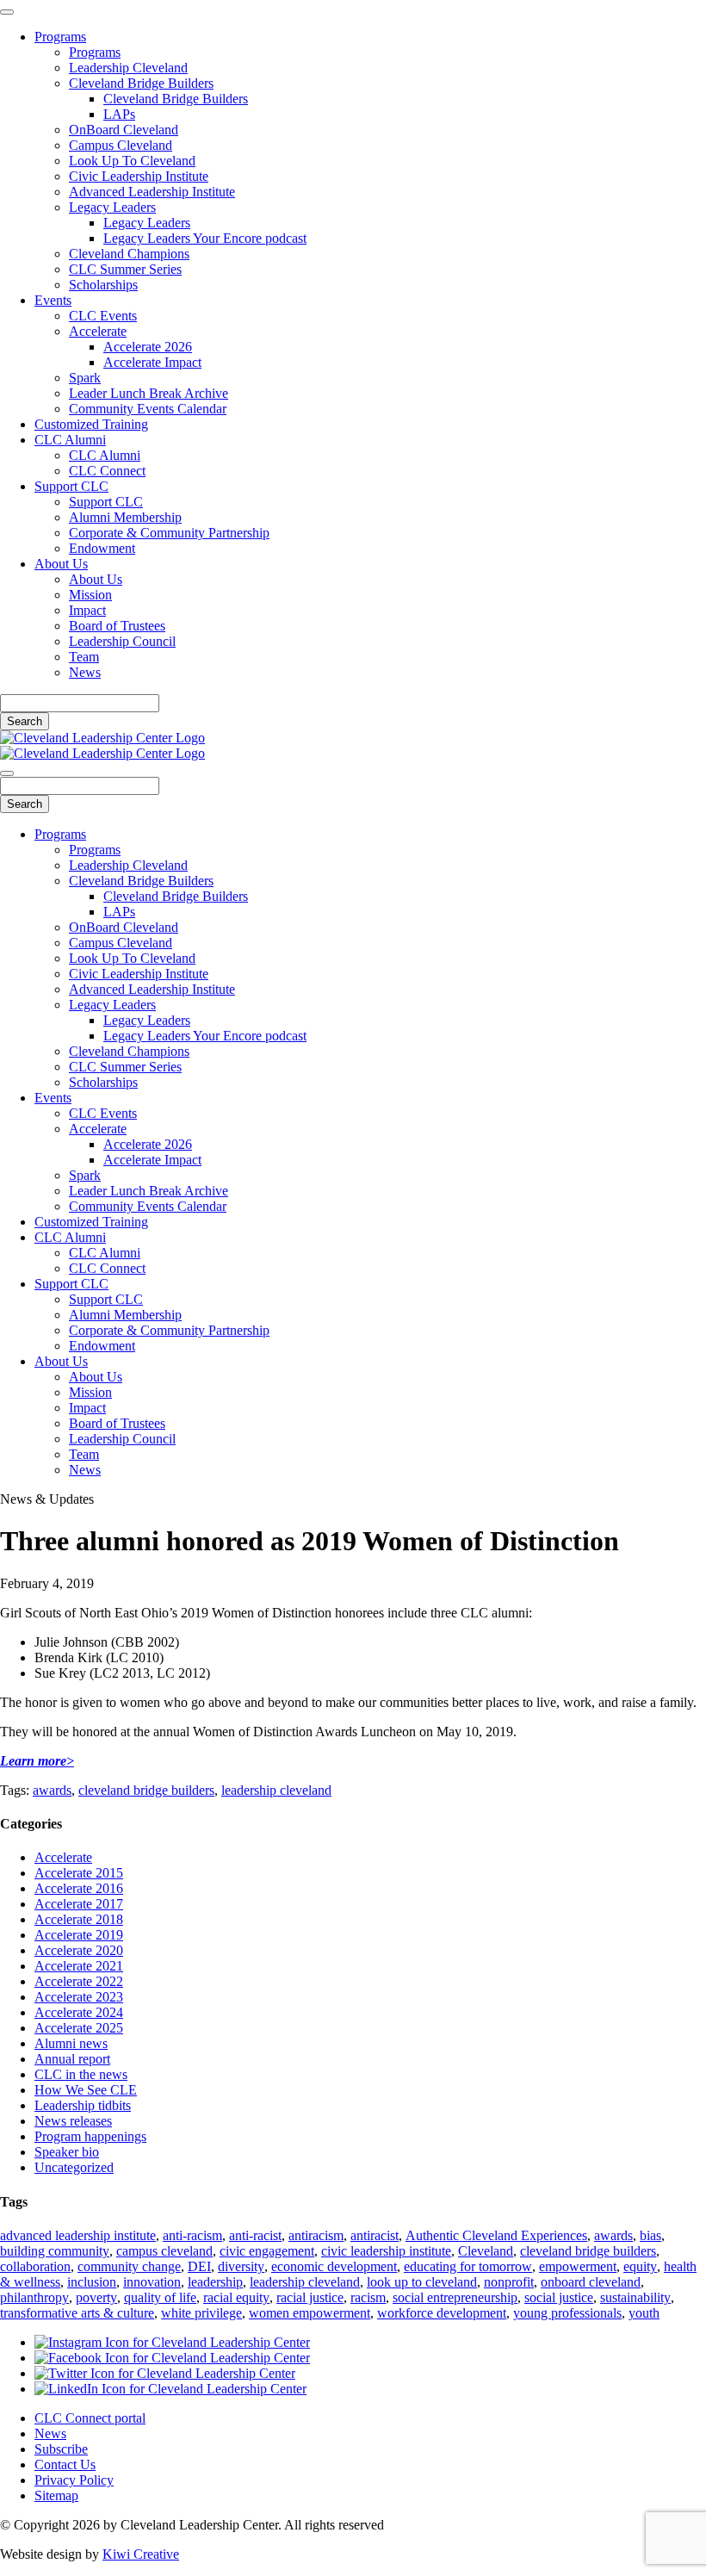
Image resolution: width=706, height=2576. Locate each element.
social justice (559, 2297)
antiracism (316, 2235)
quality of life (160, 2297)
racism (368, 2297)
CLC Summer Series (125, 269)
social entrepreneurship (455, 2297)
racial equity (236, 2297)
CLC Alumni (70, 440)
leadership (215, 2282)
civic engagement (267, 2251)
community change (129, 2266)
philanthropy (34, 2297)
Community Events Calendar (148, 409)
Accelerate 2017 (79, 1904)
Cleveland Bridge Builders (141, 83)
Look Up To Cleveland (132, 161)
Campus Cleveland (121, 145)
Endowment (102, 548)
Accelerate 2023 (79, 1997)
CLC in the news (81, 2074)
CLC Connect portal (90, 2418)
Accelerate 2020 (79, 1950)
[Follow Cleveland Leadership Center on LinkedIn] (170, 2389)
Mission (90, 595)
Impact (87, 610)
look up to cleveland (422, 2282)
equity (640, 2266)
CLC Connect (107, 471)
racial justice (310, 2297)
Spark (85, 378)
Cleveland (486, 2251)
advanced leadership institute (78, 2235)
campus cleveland (164, 2251)
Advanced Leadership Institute (152, 192)
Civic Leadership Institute (139, 176)
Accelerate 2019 (79, 1935)
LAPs (119, 114)
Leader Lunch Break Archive (149, 393)
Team (84, 657)
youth (644, 2313)
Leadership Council (122, 641)
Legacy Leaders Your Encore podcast (205, 238)
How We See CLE (86, 2090)
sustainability (635, 2297)
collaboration (35, 2266)
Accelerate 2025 (79, 2028)
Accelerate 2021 (79, 1966)
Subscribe (61, 2449)
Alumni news (71, 2043)
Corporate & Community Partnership (169, 533)
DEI (199, 2266)
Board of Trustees (117, 626)
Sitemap (56, 2495)
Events (53, 300)
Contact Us (65, 2464)
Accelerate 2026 (148, 347)
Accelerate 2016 (79, 1888)
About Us (61, 564)
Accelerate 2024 (79, 2012)
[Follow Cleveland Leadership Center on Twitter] (165, 2373)
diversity (241, 2266)
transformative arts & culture (77, 2313)
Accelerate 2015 (79, 1873)
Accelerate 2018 (79, 1919)
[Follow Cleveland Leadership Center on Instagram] (172, 2342)
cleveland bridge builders (146, 1790)
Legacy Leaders (112, 207)
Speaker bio (67, 2152)
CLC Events (103, 316)
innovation (152, 2282)
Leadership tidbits (83, 2105)
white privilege (201, 2313)
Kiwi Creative (141, 2554)
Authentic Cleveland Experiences (496, 2235)
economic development (334, 2266)
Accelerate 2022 (79, 1981)
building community (55, 2251)
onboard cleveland (591, 2282)
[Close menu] (7, 12)
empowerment (578, 2266)
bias (650, 2235)
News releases (73, 2121)
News (85, 672)
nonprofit (509, 2282)
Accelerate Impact (152, 362)
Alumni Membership (125, 517)
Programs (60, 37)
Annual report (72, 2059)
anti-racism (192, 2235)
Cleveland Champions (129, 254)
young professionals (567, 2313)
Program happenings (90, 2136)
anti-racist (255, 2235)
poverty (96, 2297)
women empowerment (310, 2313)
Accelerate (98, 331)
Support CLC (71, 486)
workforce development (442, 2313)
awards (52, 1790)
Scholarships (103, 285)
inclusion (92, 2282)
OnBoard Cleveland (124, 130)
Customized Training (91, 424)
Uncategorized (74, 2167)
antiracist (375, 2235)
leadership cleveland (276, 1790)
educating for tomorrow (468, 2266)
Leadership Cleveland (128, 68)
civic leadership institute (386, 2251)
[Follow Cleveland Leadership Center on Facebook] (172, 2358)
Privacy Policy (74, 2480)
